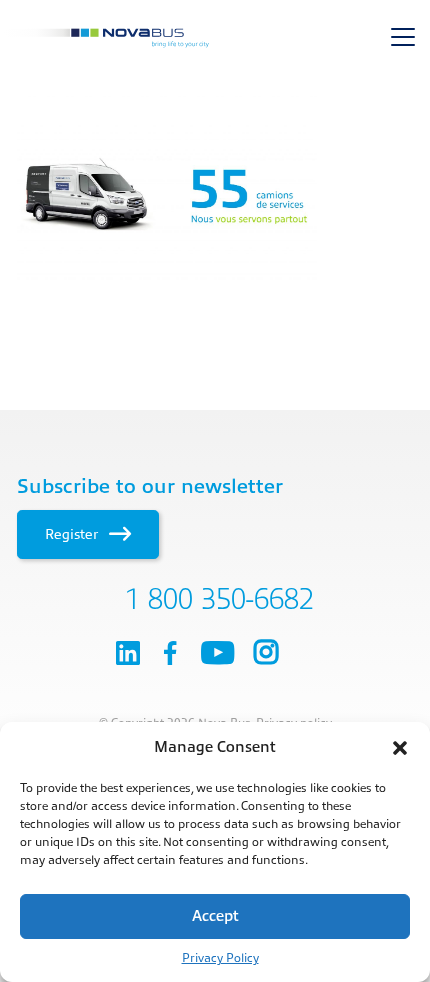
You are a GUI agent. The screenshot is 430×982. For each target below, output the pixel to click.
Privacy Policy (220, 958)
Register (73, 534)
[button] (400, 748)
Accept (215, 916)
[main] (215, 195)
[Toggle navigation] (403, 37)
